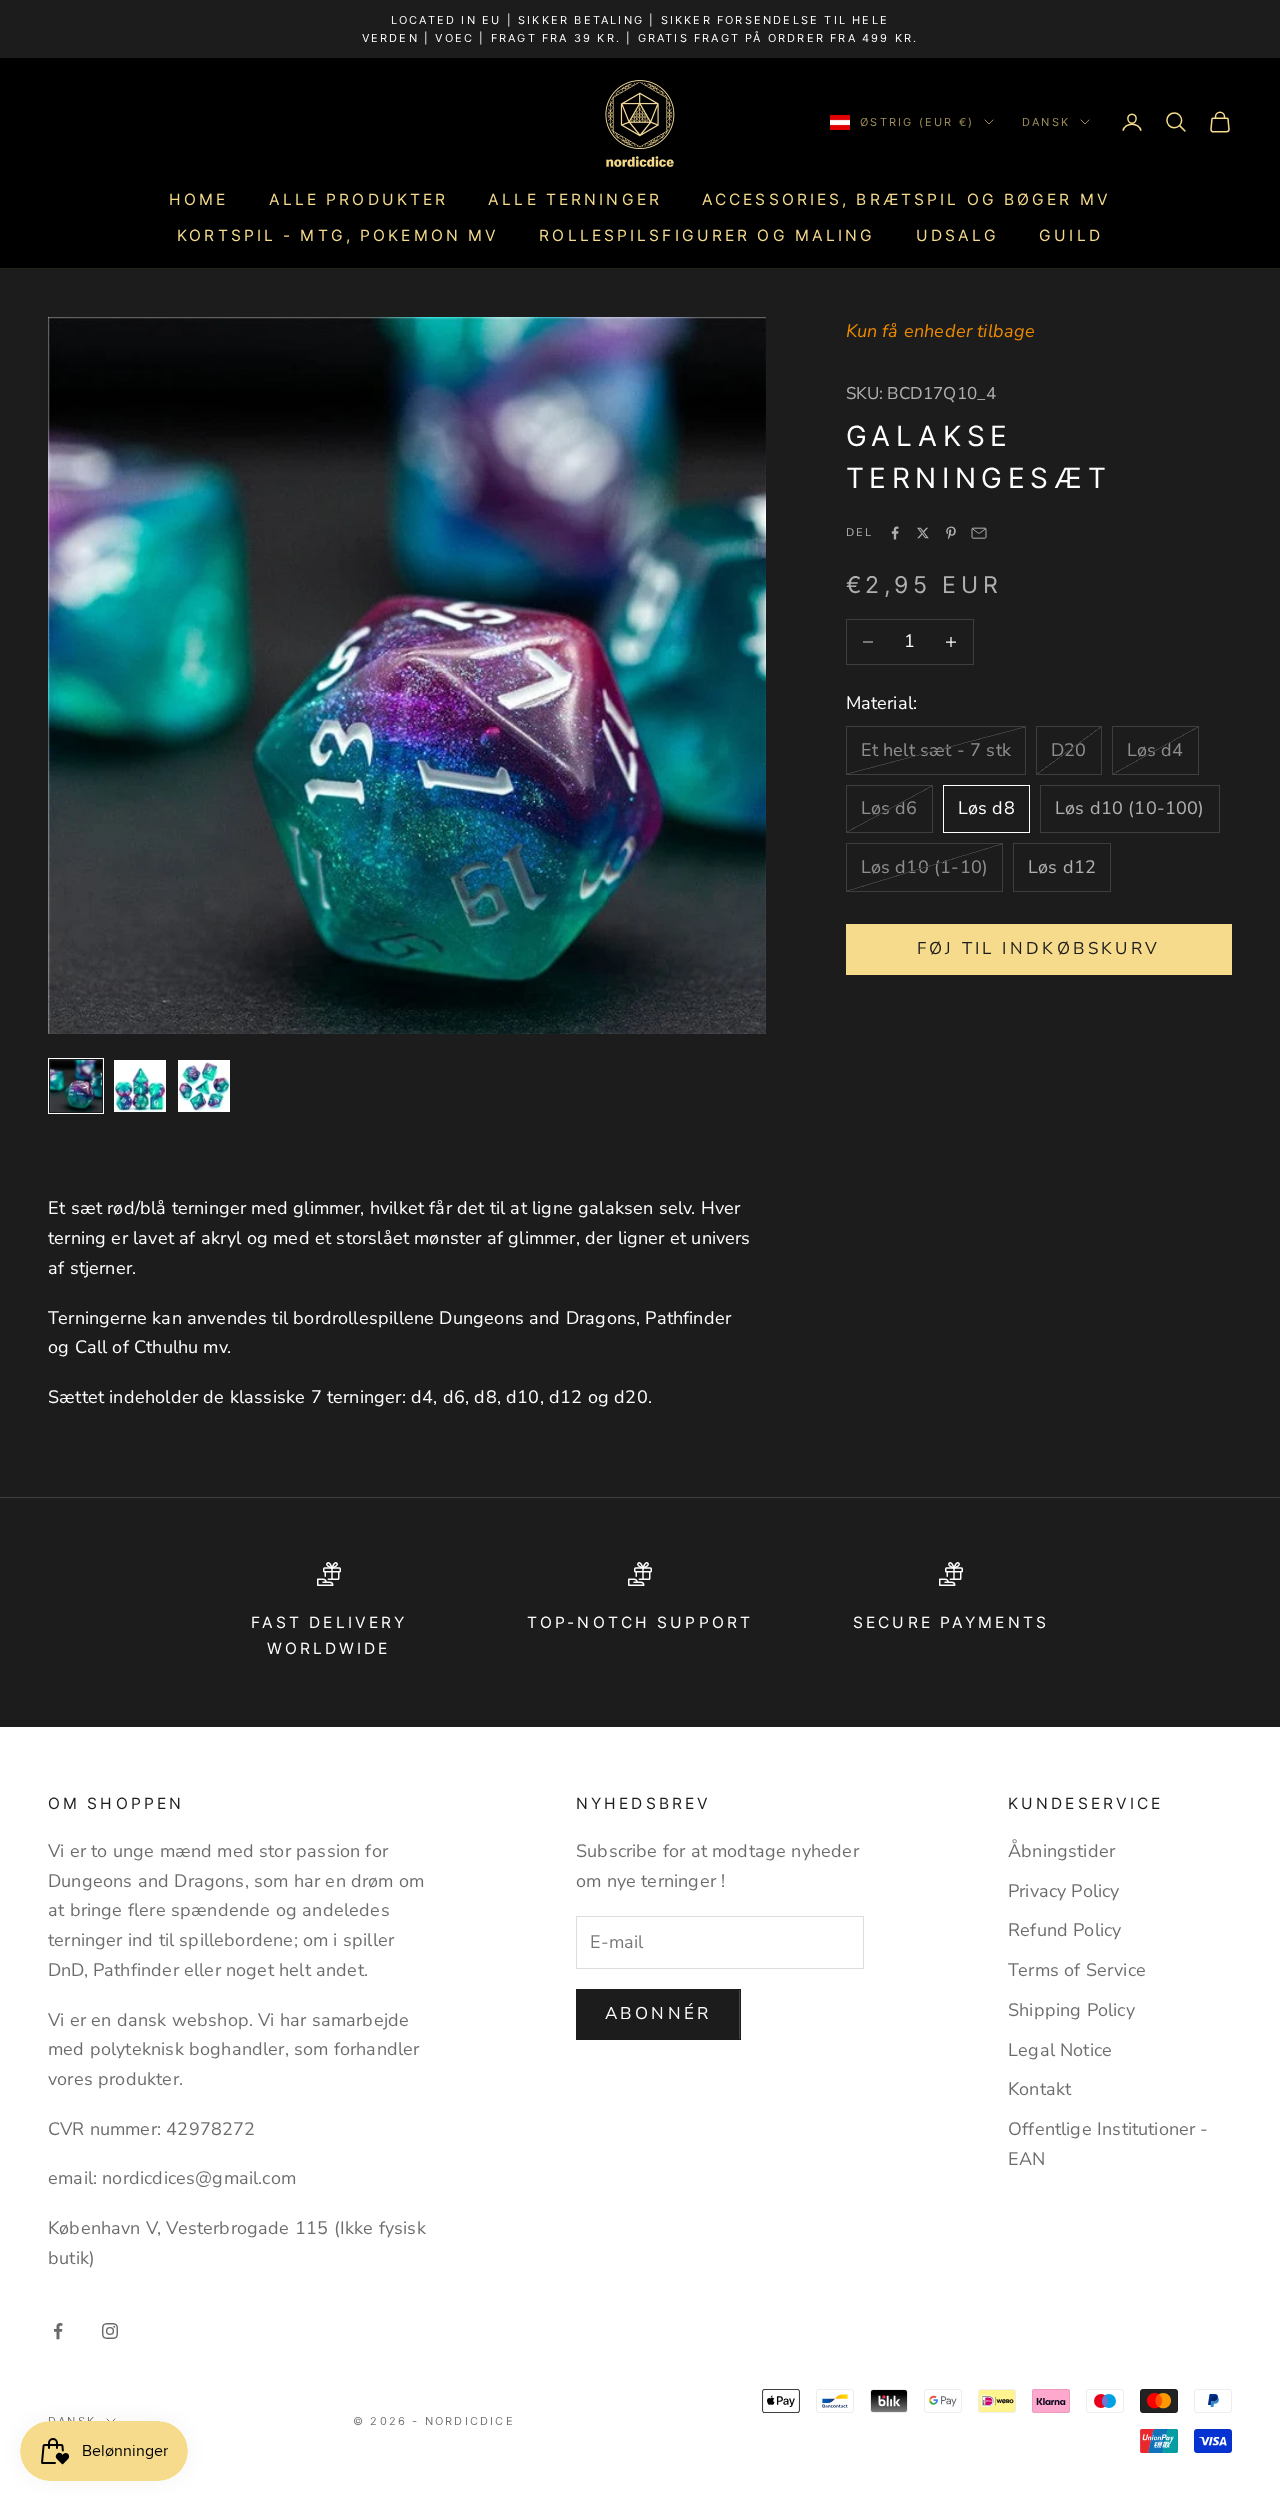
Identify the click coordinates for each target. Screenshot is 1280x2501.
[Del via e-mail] (979, 533)
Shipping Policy (1071, 2010)
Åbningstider (1061, 1851)
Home (198, 199)
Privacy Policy (1064, 1891)
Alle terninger (575, 199)
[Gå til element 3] (204, 1086)
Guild (1071, 235)
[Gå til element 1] (76, 1086)
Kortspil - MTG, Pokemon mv (338, 235)
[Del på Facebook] (895, 533)
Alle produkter (359, 199)
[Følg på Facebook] (58, 2331)
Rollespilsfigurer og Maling (707, 235)
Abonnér (658, 2013)
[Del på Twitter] (923, 533)
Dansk (1046, 122)
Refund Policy (1064, 1930)
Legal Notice (1060, 2050)
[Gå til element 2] (140, 1086)
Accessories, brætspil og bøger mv (906, 199)
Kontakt (1039, 2089)
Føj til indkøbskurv (1039, 948)
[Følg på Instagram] (110, 2331)
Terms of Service (1077, 1970)
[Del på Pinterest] (951, 533)
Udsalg (958, 235)
